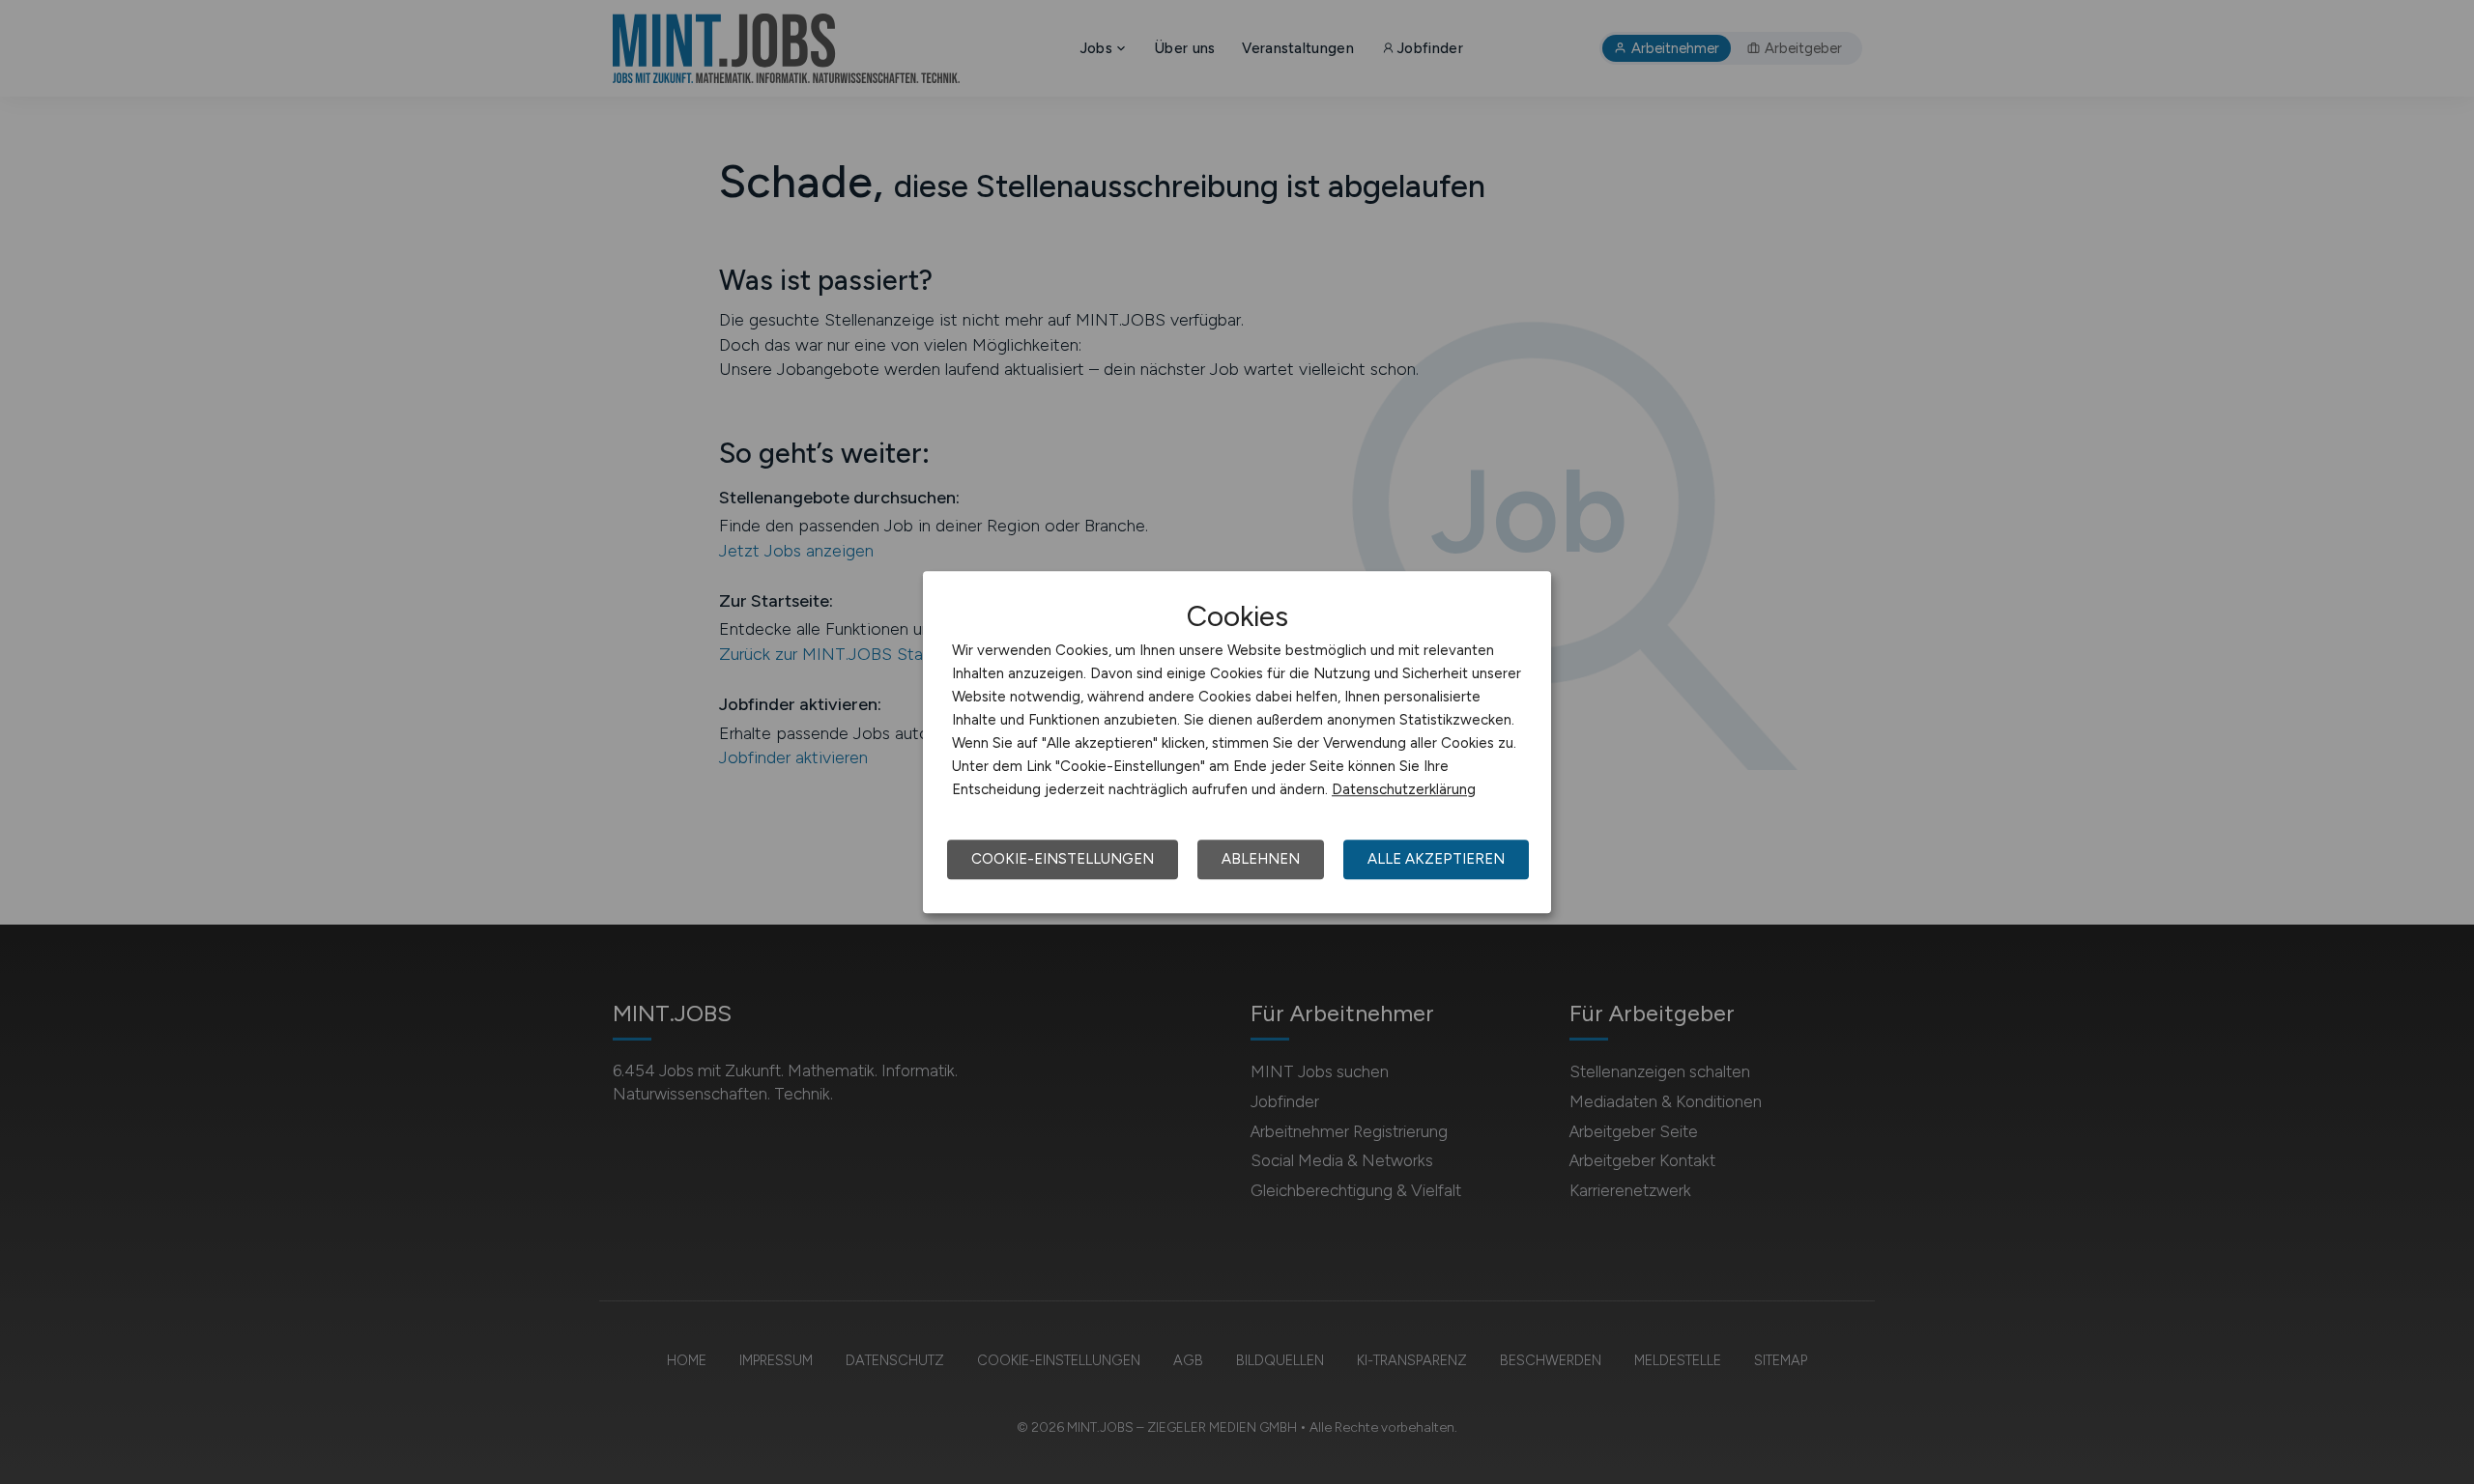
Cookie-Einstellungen (1063, 859)
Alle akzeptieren (1436, 859)
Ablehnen (1261, 859)
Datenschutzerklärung (1404, 789)
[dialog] (1237, 742)
